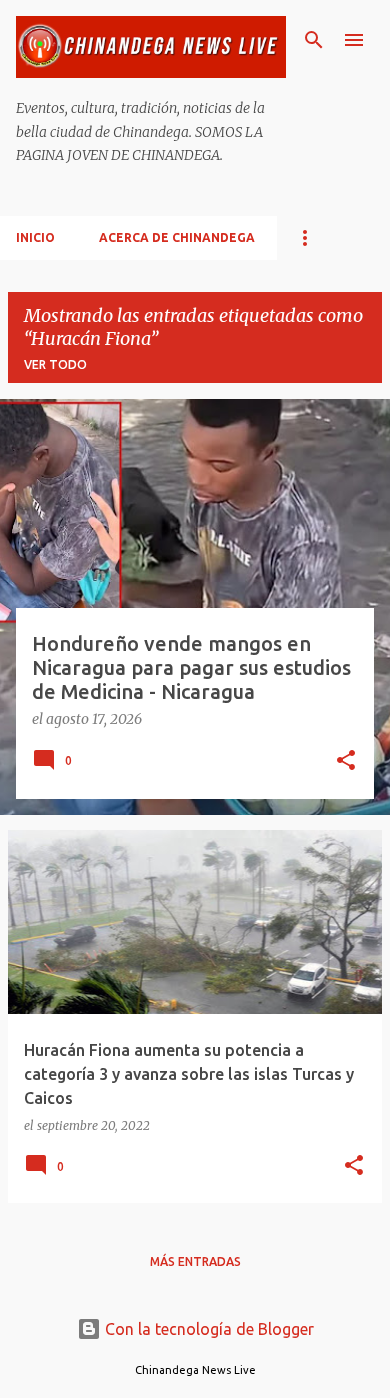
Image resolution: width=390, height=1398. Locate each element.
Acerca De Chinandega (177, 237)
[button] (346, 762)
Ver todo (55, 364)
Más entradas (195, 1261)
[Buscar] (314, 40)
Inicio (35, 237)
